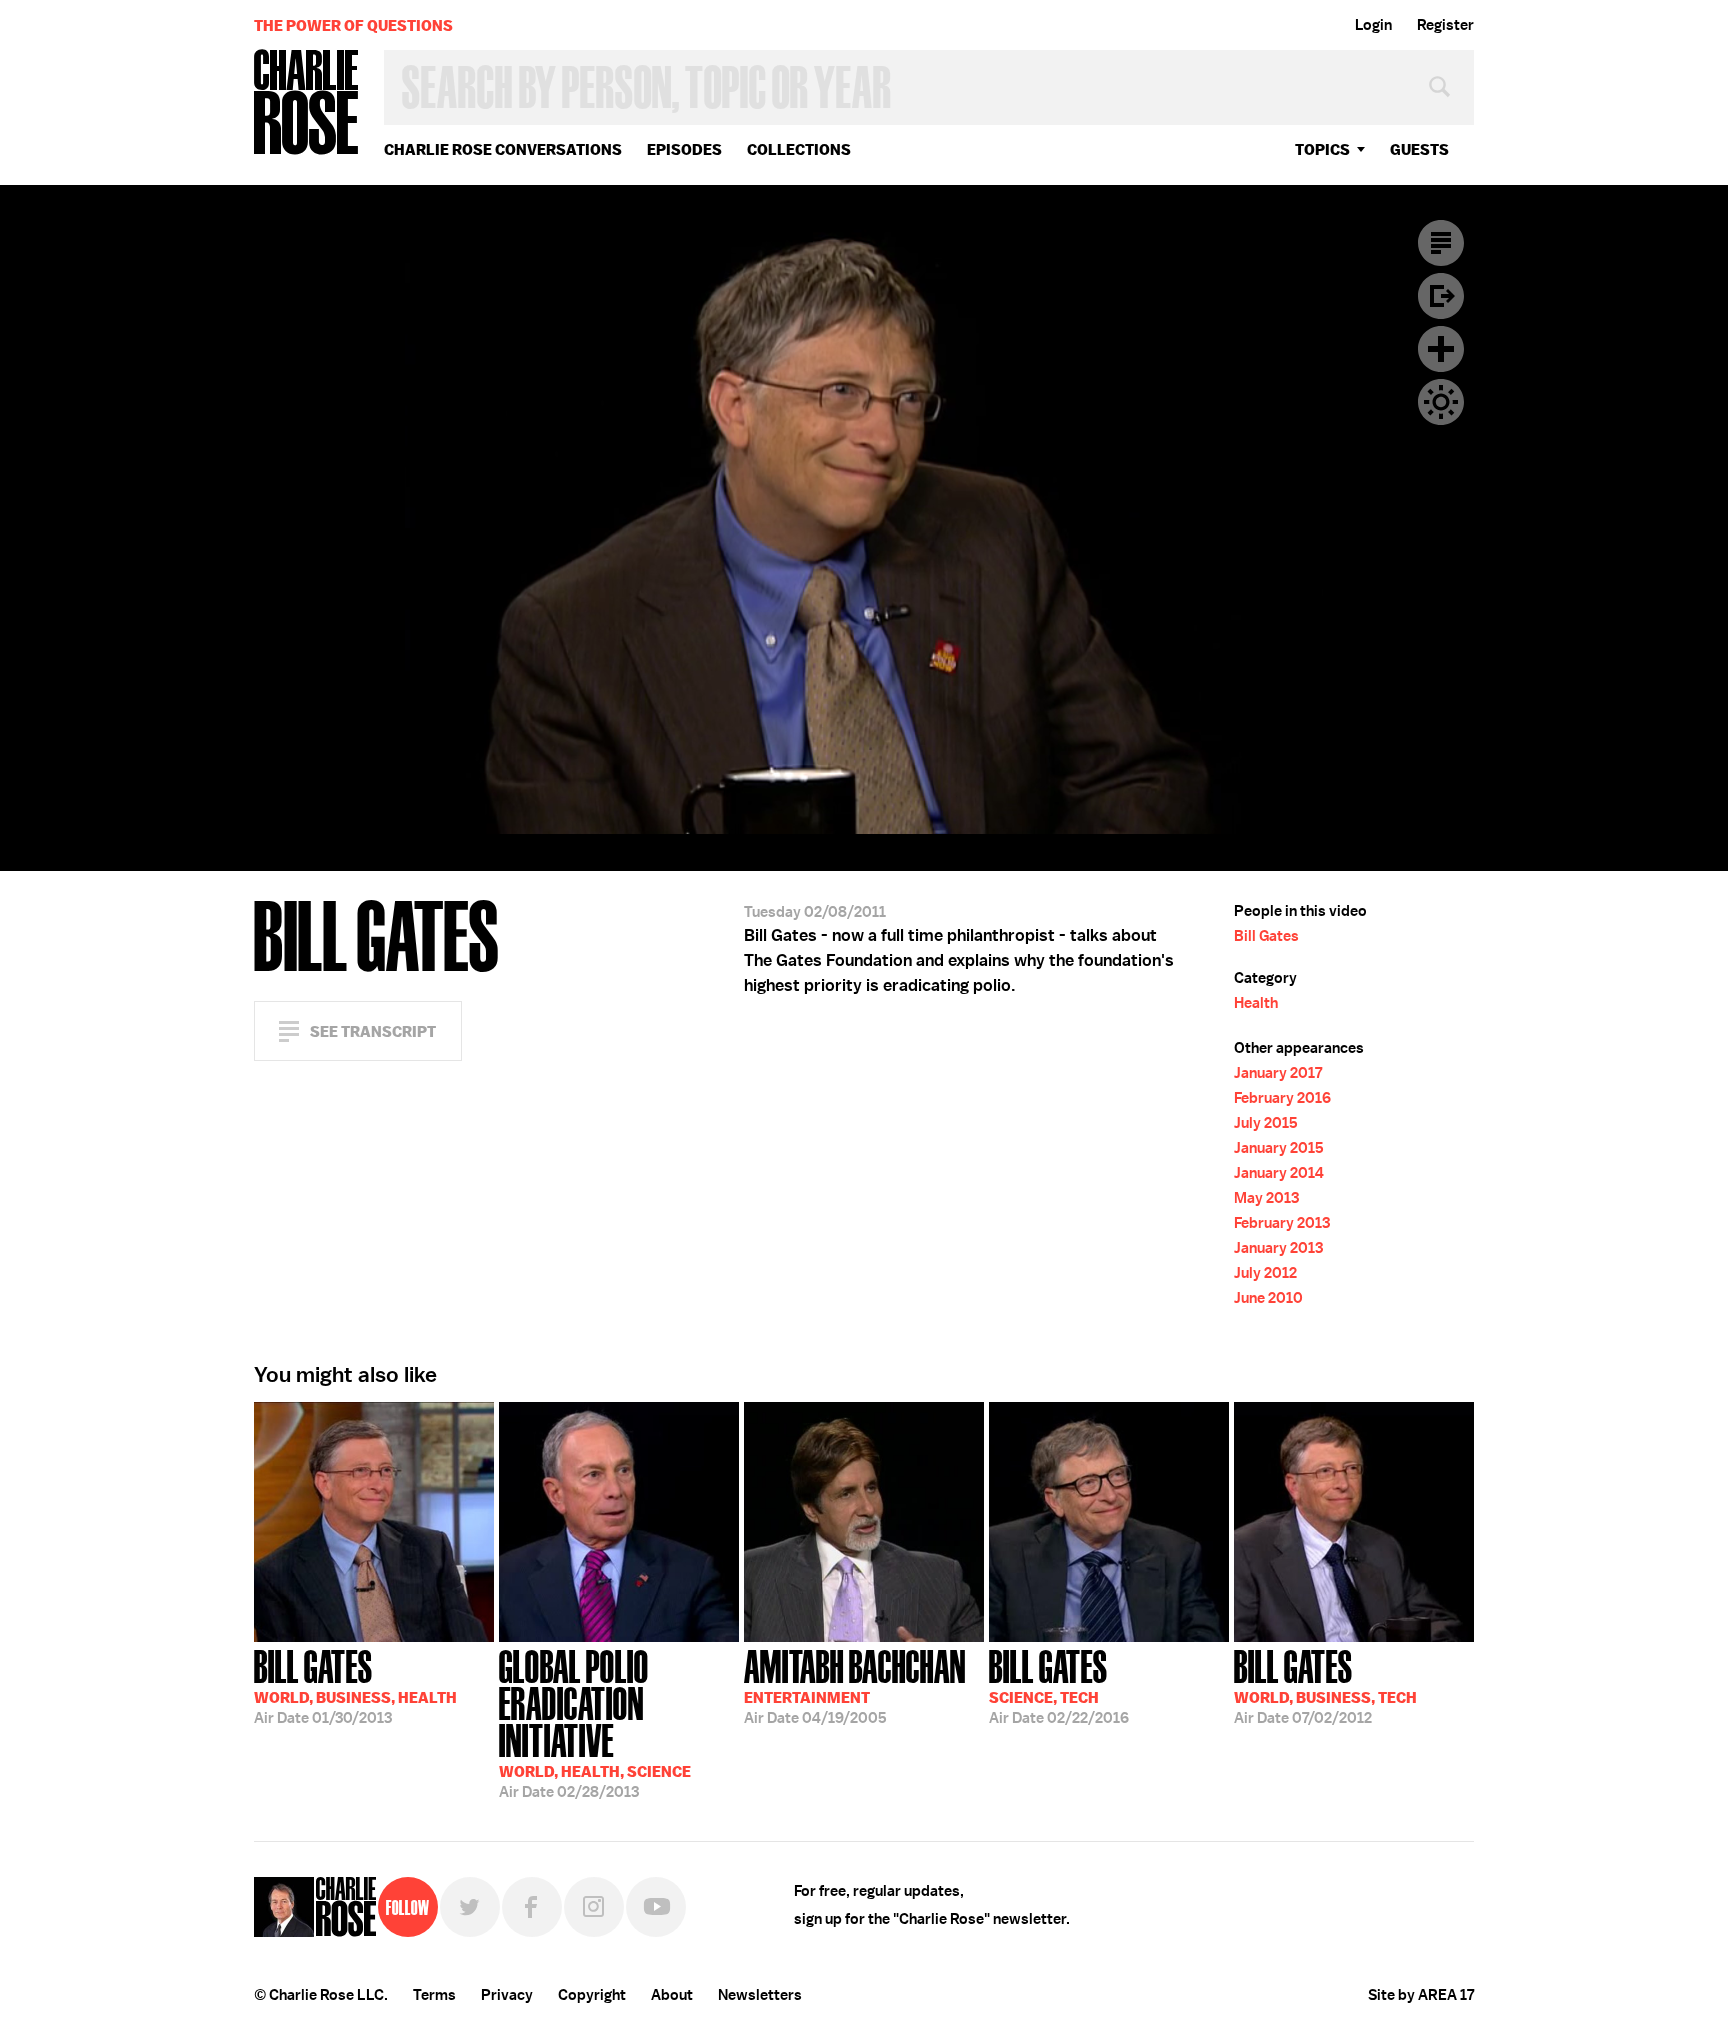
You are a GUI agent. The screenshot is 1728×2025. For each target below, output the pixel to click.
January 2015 (1279, 1148)
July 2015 (1266, 1123)
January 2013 (1278, 1248)
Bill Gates (1266, 936)
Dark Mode (1441, 402)
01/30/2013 (355, 1685)
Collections (799, 149)
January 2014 (1279, 1173)
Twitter (470, 1907)
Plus (1441, 349)
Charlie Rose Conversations (503, 149)
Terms (434, 1995)
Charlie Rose (307, 103)
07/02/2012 (1325, 1685)
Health (1256, 1003)
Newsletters (760, 1995)
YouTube (656, 1907)
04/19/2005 (855, 1685)
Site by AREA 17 (1421, 1995)
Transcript (1441, 243)
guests (1419, 149)
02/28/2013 (595, 1722)
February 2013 (1282, 1223)
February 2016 (1282, 1098)
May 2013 (1266, 1198)
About (672, 1995)
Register (1445, 25)
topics (1322, 149)
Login (1373, 25)
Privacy (507, 1995)
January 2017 (1278, 1073)
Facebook (532, 1907)
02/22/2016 (1059, 1685)
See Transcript (373, 1031)
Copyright (592, 1995)
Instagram (594, 1907)
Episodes (684, 149)
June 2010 (1268, 1298)
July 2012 (1265, 1273)
